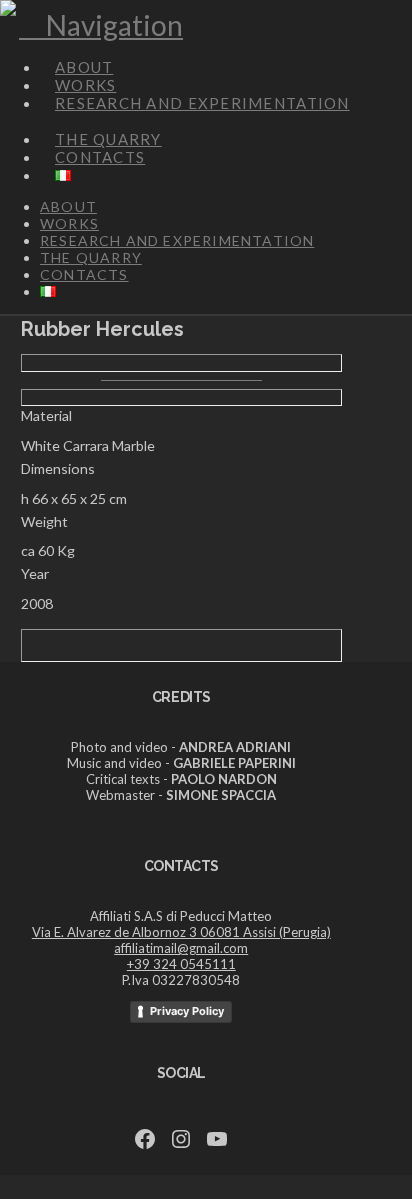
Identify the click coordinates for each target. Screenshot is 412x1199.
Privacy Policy (187, 1011)
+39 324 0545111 (181, 964)
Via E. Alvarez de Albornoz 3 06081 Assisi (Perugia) (181, 932)
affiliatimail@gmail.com (181, 948)
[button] (101, 25)
